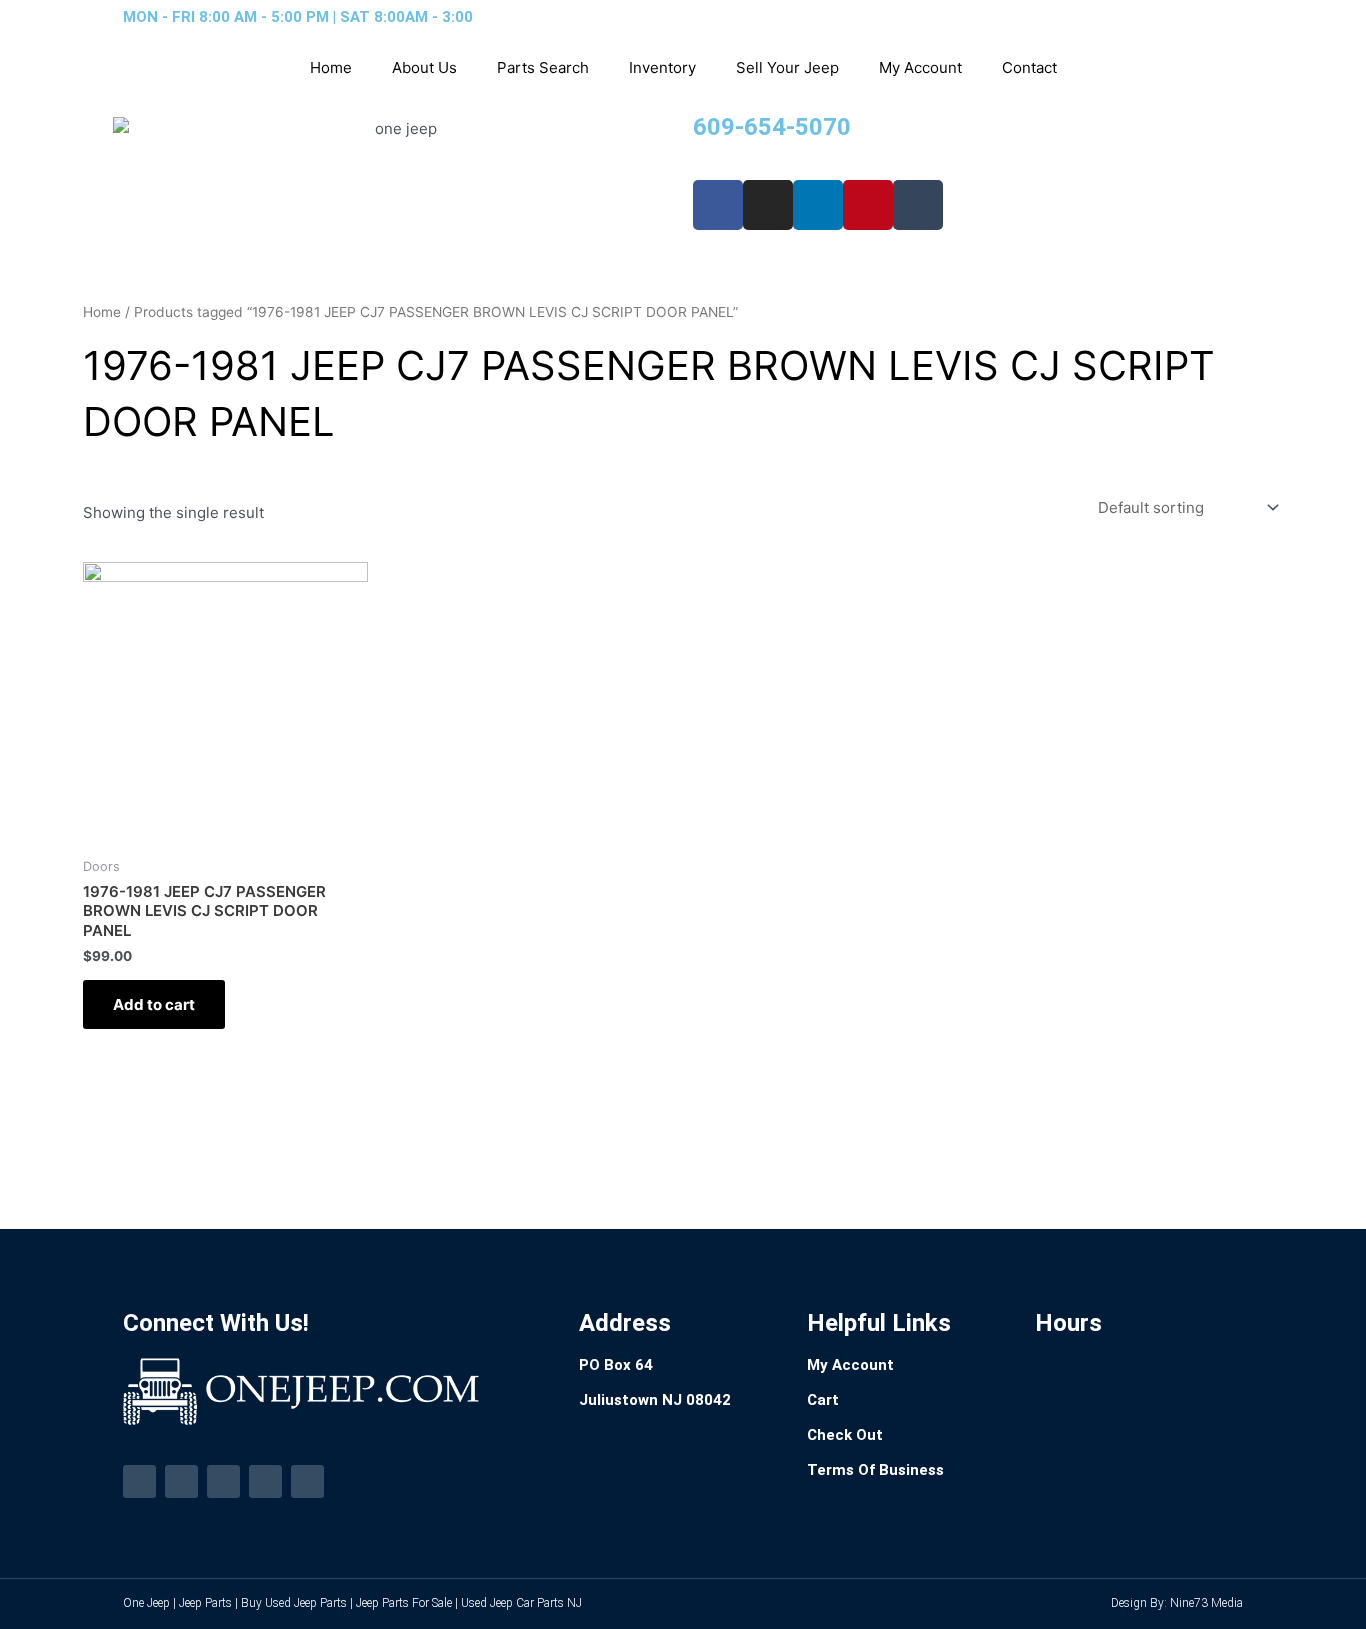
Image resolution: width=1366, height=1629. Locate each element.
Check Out (845, 1435)
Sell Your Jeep (787, 67)
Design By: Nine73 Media (1177, 1603)
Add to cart (154, 1004)
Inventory (662, 67)
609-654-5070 (772, 126)
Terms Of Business (875, 1470)
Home (331, 67)
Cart (823, 1400)
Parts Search (543, 67)
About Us (424, 67)
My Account (920, 67)
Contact (1029, 67)
